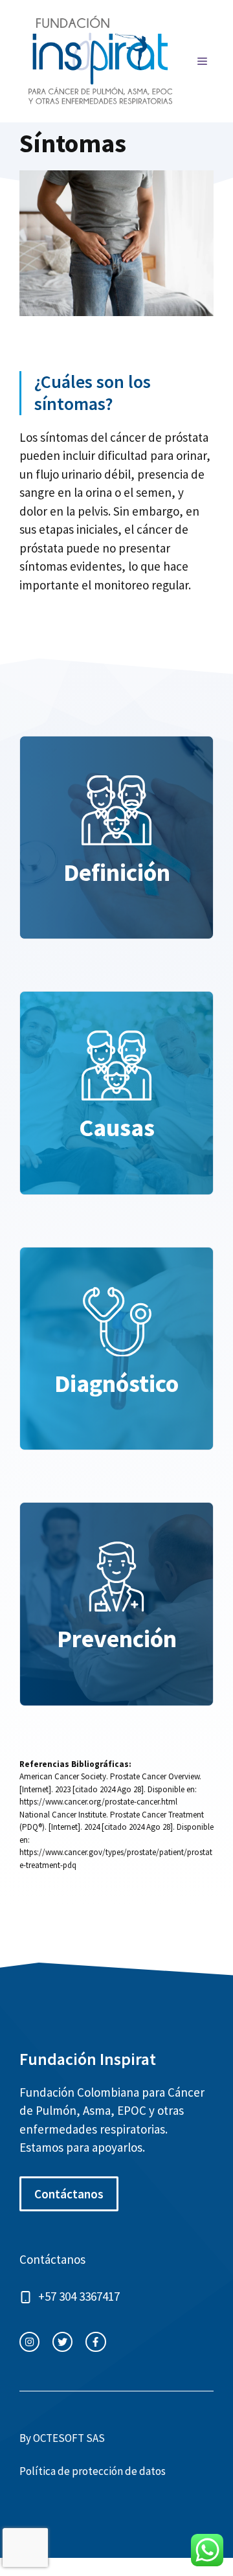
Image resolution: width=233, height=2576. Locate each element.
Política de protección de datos (93, 2471)
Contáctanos (69, 2194)
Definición (117, 872)
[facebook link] (95, 2342)
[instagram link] (29, 2342)
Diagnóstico (116, 1383)
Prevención (117, 1638)
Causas (117, 1127)
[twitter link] (62, 2342)
